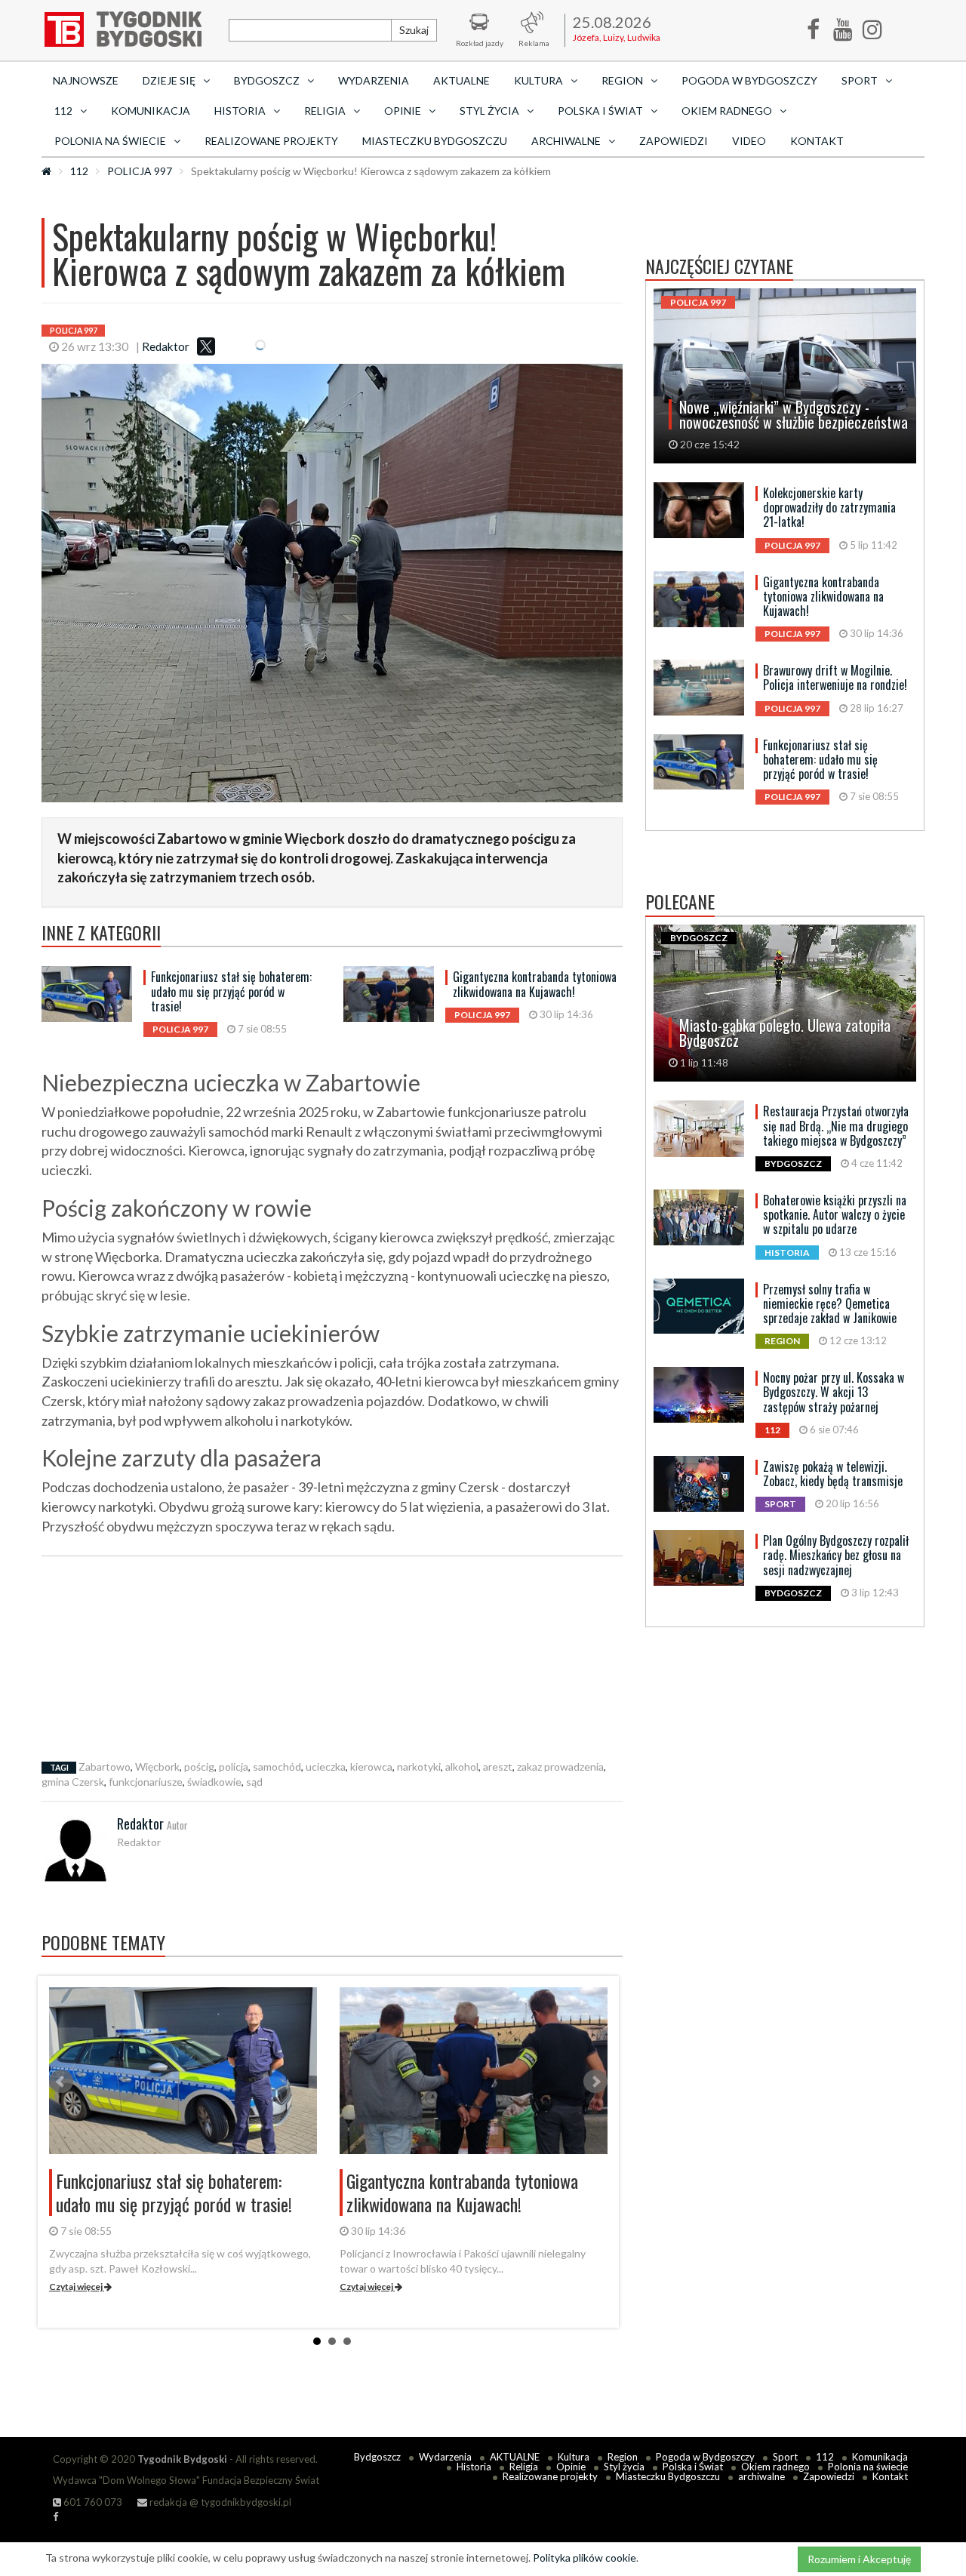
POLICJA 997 (140, 171)
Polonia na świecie (868, 2467)
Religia (524, 2467)
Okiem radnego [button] (727, 111)
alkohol (462, 1767)
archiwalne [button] (566, 141)
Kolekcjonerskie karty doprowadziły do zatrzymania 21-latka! (829, 507)
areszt (498, 1767)
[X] (206, 346)
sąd (254, 1782)
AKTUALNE (461, 80)
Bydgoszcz (377, 2457)
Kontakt (817, 141)
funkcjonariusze (146, 1782)
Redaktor (166, 346)
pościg (199, 1767)
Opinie (571, 2467)
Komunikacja (151, 111)
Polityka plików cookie (585, 2558)
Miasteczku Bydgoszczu (435, 141)
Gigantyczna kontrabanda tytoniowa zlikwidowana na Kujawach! (535, 984)
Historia (474, 2467)
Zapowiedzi (674, 141)
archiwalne (761, 2476)
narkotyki (419, 1767)
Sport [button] (860, 80)
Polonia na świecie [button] (110, 141)
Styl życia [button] (489, 111)
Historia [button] (240, 111)
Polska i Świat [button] (600, 111)
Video (749, 141)
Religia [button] (325, 111)
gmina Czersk (73, 1782)
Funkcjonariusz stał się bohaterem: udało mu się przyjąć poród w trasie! (231, 991)
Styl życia (624, 2467)
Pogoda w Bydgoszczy (749, 80)
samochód (277, 1767)
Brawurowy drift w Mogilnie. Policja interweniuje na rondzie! (835, 677)
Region (623, 2457)
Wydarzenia (374, 80)
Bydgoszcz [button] (267, 80)
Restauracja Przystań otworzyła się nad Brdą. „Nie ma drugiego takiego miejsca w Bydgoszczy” (836, 1125)
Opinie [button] (403, 111)
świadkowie (214, 1782)
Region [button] (622, 80)
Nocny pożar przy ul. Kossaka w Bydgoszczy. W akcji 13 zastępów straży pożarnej (834, 1392)
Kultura (574, 2457)
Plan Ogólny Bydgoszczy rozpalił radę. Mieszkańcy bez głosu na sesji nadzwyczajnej (836, 1555)
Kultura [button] (538, 80)
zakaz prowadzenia (560, 1767)
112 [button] (63, 111)
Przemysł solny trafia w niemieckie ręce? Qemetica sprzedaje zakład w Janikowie (830, 1303)
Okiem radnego (775, 2467)
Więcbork (157, 1767)
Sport (785, 2457)
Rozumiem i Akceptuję (859, 2559)
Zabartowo (105, 1767)
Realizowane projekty (271, 141)
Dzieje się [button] (169, 80)
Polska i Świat (693, 2467)
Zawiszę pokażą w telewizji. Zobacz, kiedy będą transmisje (833, 1474)
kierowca (371, 1767)
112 (79, 171)
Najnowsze (86, 80)
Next (595, 2082)
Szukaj (414, 30)
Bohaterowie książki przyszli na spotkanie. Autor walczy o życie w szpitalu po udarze (835, 1214)
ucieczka (326, 1767)
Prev (61, 2082)
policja (234, 1767)
